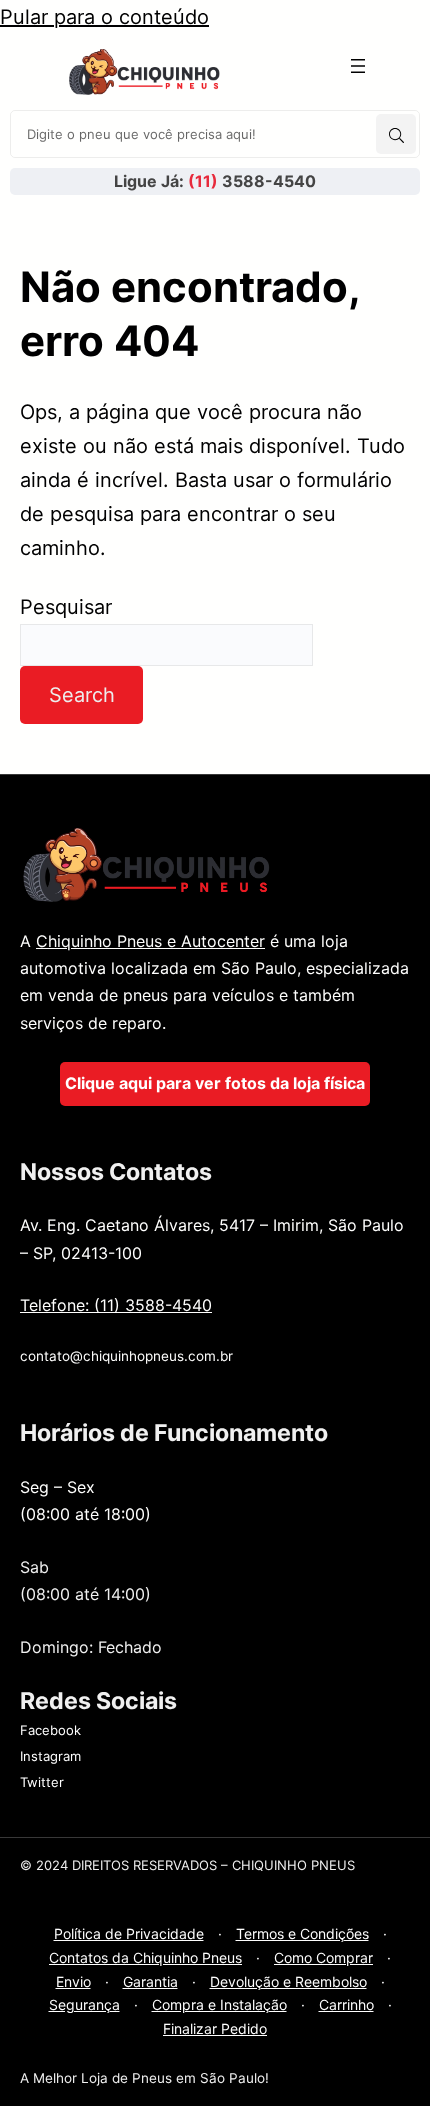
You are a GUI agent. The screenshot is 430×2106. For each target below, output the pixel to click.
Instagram (50, 1756)
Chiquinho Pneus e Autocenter (150, 941)
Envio (73, 1981)
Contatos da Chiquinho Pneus (145, 1957)
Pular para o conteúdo (104, 17)
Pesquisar (66, 607)
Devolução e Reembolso (288, 1981)
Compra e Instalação (219, 2004)
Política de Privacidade (129, 1933)
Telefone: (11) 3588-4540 (116, 1305)
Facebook (50, 1730)
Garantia (150, 1981)
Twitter (42, 1782)
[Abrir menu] (358, 66)
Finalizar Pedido (215, 2028)
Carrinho (346, 2004)
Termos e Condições (302, 1933)
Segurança (84, 2004)
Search (82, 695)
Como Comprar (323, 1957)
